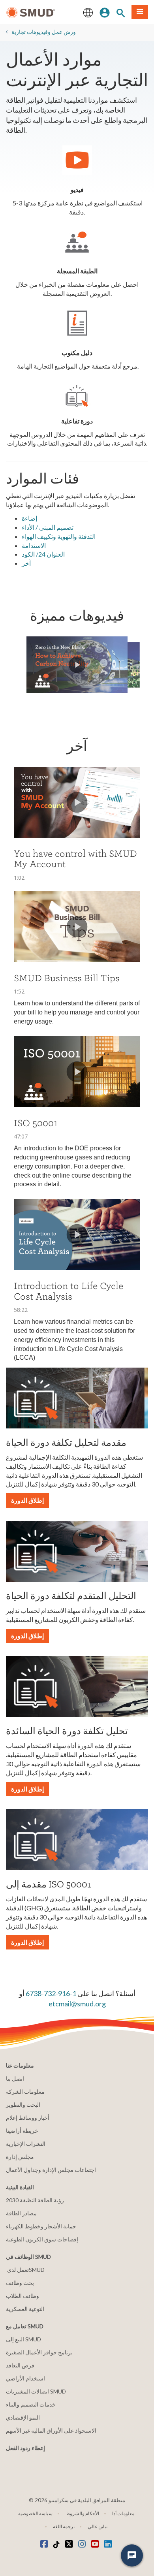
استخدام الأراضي (25, 2378)
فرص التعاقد (20, 2365)
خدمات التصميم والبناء (31, 2404)
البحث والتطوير (23, 2105)
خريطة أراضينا (22, 2131)
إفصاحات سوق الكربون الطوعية (42, 2239)
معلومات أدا (123, 2513)
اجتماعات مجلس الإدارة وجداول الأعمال (51, 2170)
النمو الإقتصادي (23, 2417)
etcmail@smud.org (77, 2004)
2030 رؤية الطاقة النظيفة (35, 2200)
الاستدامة (34, 545)
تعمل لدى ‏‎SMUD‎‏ (25, 2270)
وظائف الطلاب (23, 2296)
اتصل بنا (15, 2078)
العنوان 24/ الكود (43, 554)
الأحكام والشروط (82, 2513)
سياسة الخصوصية (35, 2513)
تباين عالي (98, 2526)
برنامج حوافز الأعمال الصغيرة (39, 2352)
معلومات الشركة (25, 2091)
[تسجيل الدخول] (105, 12)
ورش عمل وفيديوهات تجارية (44, 32)
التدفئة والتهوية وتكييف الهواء (59, 536)
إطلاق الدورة (27, 1500)
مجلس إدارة (20, 2157)
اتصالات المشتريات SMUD (36, 2391)
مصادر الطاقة (21, 2213)
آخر (26, 563)
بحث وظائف (20, 2283)
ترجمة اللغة (64, 2526)
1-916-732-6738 (51, 1993)
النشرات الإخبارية (26, 2144)
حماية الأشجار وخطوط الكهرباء (41, 2226)
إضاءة (29, 518)
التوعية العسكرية (25, 2309)
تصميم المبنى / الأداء (48, 527)
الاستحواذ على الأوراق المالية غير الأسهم (51, 2430)
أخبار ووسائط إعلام (28, 2118)
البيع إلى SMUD (23, 2339)
